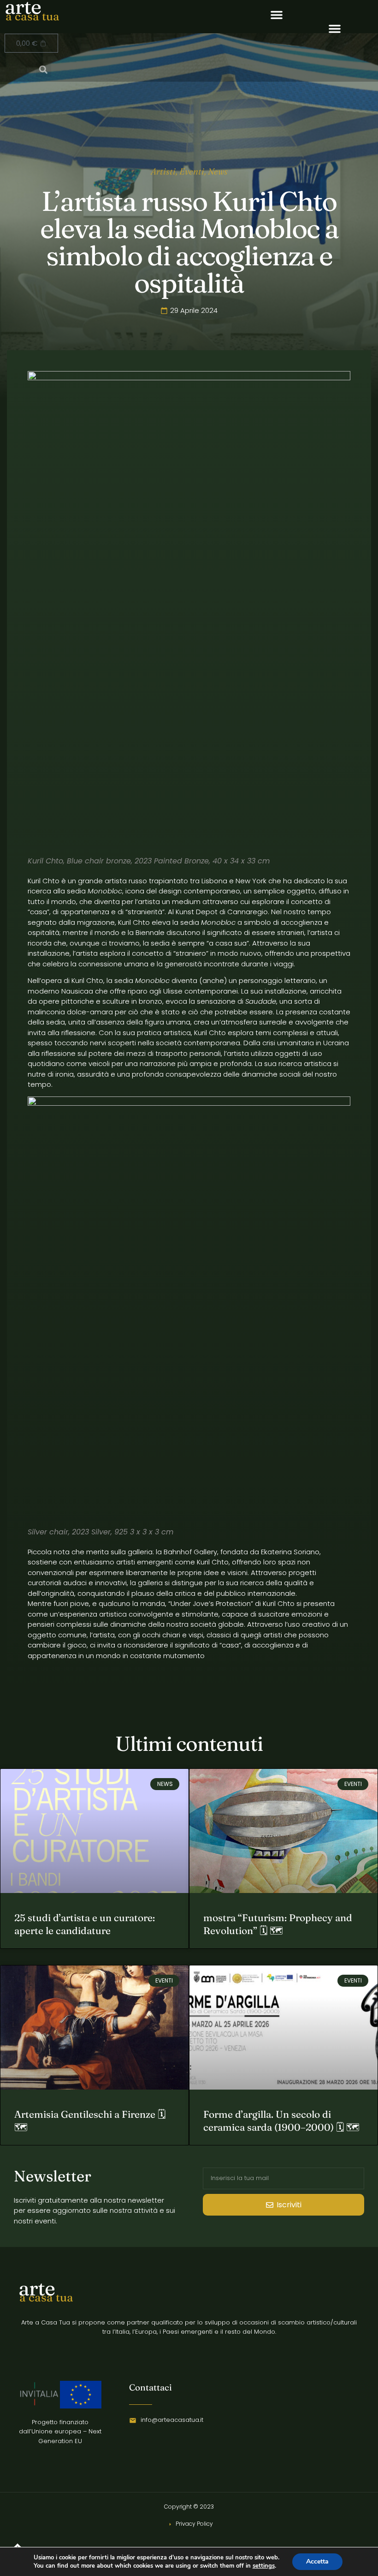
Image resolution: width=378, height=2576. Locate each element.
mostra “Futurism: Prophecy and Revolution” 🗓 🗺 (278, 1924)
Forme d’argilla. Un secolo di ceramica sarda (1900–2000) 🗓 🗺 (281, 2120)
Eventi (192, 171)
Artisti (163, 171)
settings (264, 2566)
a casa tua (32, 16)
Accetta (317, 2561)
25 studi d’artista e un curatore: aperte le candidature (85, 1924)
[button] (277, 15)
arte (37, 2288)
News (218, 171)
